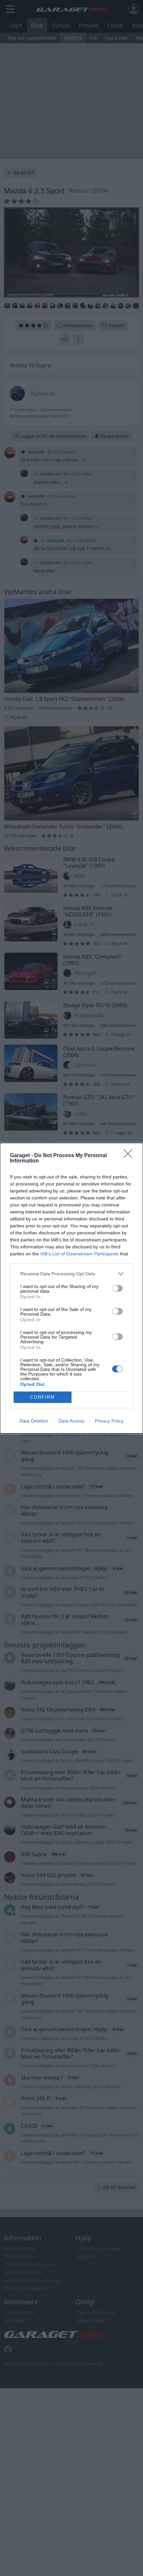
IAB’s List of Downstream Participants (79, 1254)
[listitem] (71, 1274)
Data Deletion (34, 1421)
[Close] (130, 1156)
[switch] (117, 1288)
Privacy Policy (109, 1421)
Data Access (71, 1421)
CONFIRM (43, 1397)
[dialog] (71, 1288)
